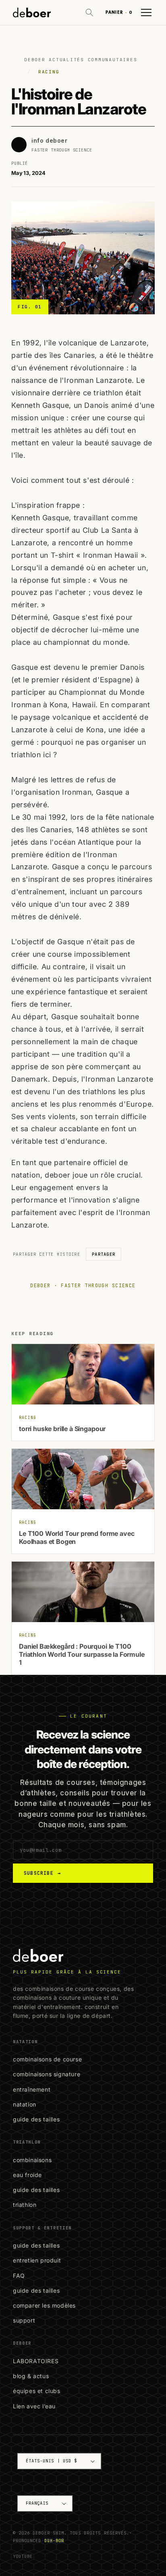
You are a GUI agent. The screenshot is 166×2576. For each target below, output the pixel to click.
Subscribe (42, 1873)
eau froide (27, 2175)
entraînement (32, 2089)
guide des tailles (36, 2119)
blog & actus (31, 2376)
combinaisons (32, 2160)
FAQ (19, 2276)
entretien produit (37, 2260)
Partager (104, 1254)
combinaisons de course (47, 2059)
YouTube (23, 2556)
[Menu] (146, 12)
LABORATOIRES (36, 2361)
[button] (89, 12)
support (24, 2320)
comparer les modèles (44, 2305)
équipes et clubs (37, 2391)
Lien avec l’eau (34, 2406)
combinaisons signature (47, 2074)
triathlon (25, 2205)
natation (25, 2104)
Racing (49, 72)
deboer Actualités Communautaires (81, 60)
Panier (119, 12)
